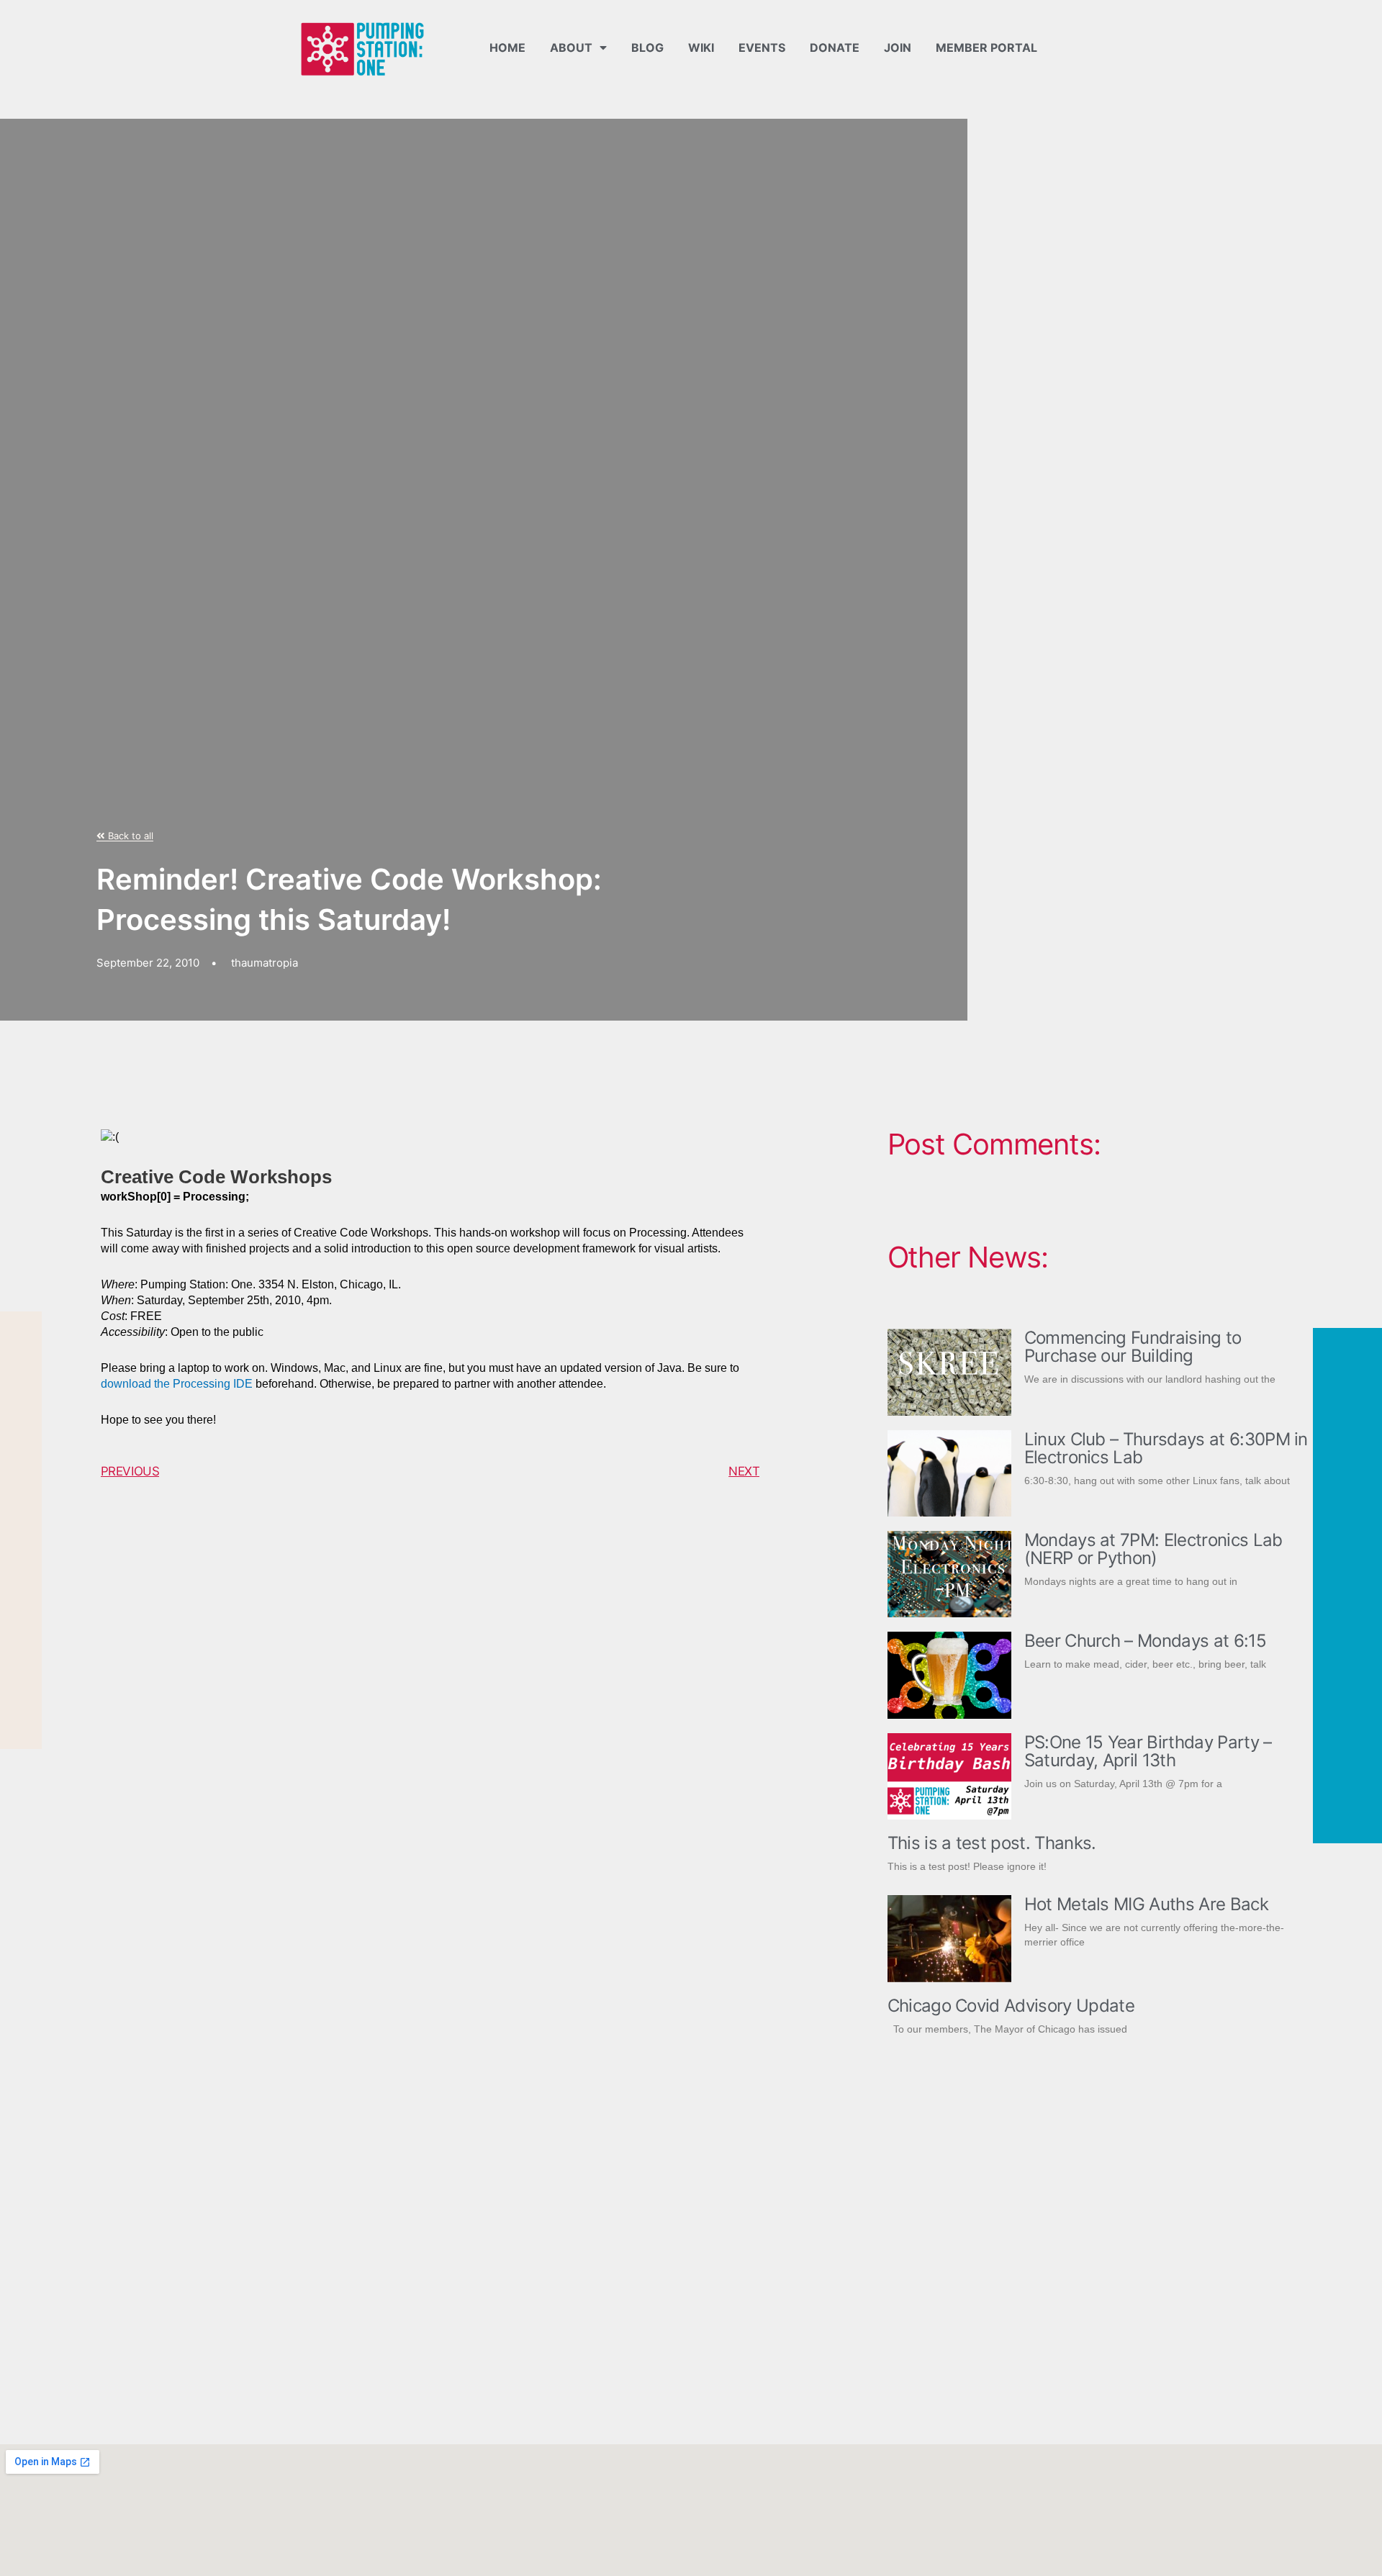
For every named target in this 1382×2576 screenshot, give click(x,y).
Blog (647, 48)
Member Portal (986, 48)
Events (762, 48)
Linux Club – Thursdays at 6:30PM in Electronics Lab (1166, 1448)
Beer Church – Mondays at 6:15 (1145, 1641)
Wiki (701, 48)
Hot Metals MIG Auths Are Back (1146, 1904)
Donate (835, 48)
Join (898, 48)
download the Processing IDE (177, 1384)
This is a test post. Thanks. (992, 1843)
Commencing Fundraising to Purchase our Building (1133, 1347)
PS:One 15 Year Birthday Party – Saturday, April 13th (1148, 1751)
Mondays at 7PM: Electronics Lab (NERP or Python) (1153, 1549)
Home (507, 48)
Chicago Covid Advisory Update (1011, 2006)
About (571, 48)
